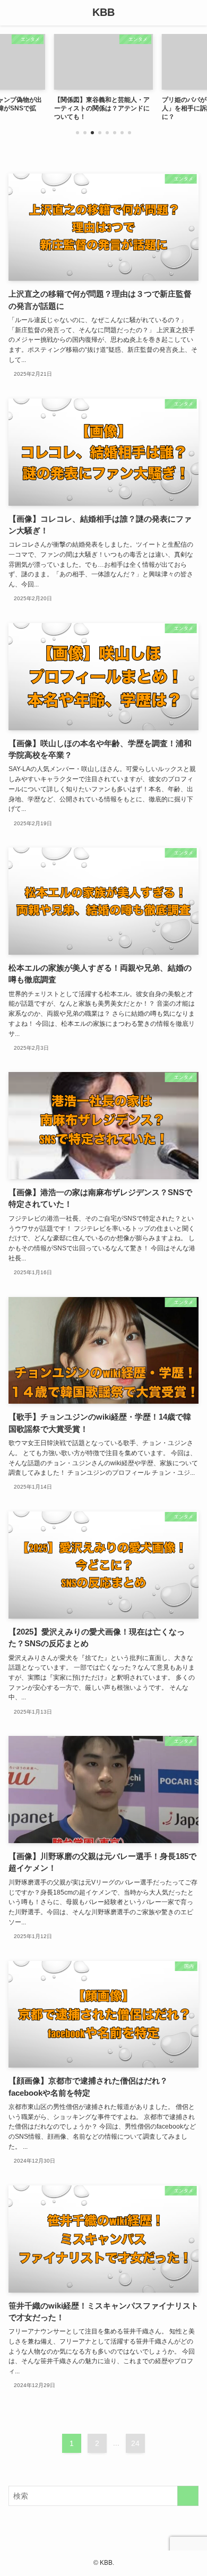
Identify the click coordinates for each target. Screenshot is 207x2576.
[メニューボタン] (13, 13)
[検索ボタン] (194, 13)
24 (135, 2443)
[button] (77, 133)
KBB (103, 13)
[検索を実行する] (188, 2496)
